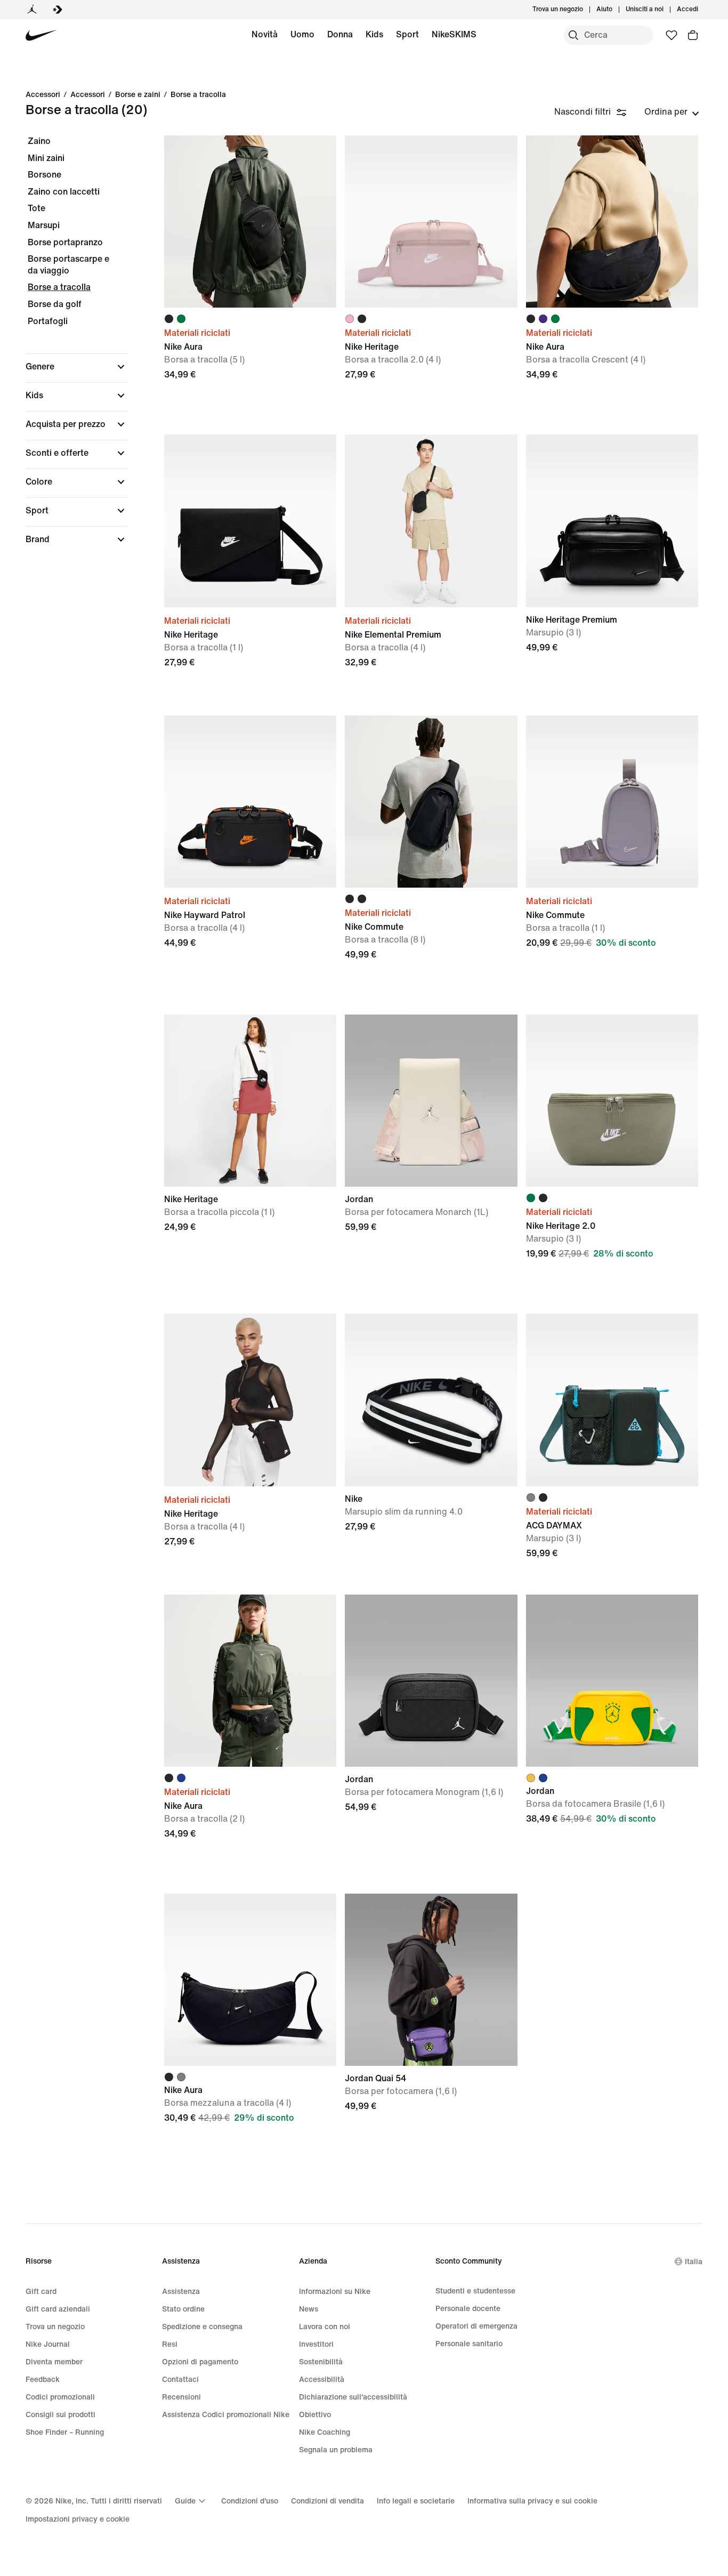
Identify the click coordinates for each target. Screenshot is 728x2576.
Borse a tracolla (198, 95)
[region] (69, 349)
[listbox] (672, 112)
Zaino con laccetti (64, 192)
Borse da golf (55, 304)
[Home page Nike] (41, 35)
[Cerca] (573, 35)
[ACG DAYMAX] (612, 1400)
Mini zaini (46, 158)
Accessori (88, 95)
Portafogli (48, 321)
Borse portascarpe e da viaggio (68, 265)
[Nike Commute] (431, 802)
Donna (340, 34)
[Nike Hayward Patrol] (250, 802)
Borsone (45, 175)
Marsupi (44, 225)
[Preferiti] (672, 35)
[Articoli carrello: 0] (693, 35)
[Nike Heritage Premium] (612, 521)
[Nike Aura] (250, 222)
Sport (407, 34)
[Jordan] (32, 10)
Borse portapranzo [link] (65, 242)
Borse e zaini (138, 95)
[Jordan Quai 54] (431, 1980)
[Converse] (58, 10)
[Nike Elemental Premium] (431, 521)
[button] (77, 367)
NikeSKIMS (454, 34)
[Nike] (431, 1400)
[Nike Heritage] (431, 222)
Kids (374, 34)
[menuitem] (616, 10)
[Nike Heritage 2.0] (612, 1101)
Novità (265, 34)
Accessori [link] (43, 95)
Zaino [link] (39, 141)
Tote (37, 208)
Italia (694, 2262)
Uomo (302, 34)
